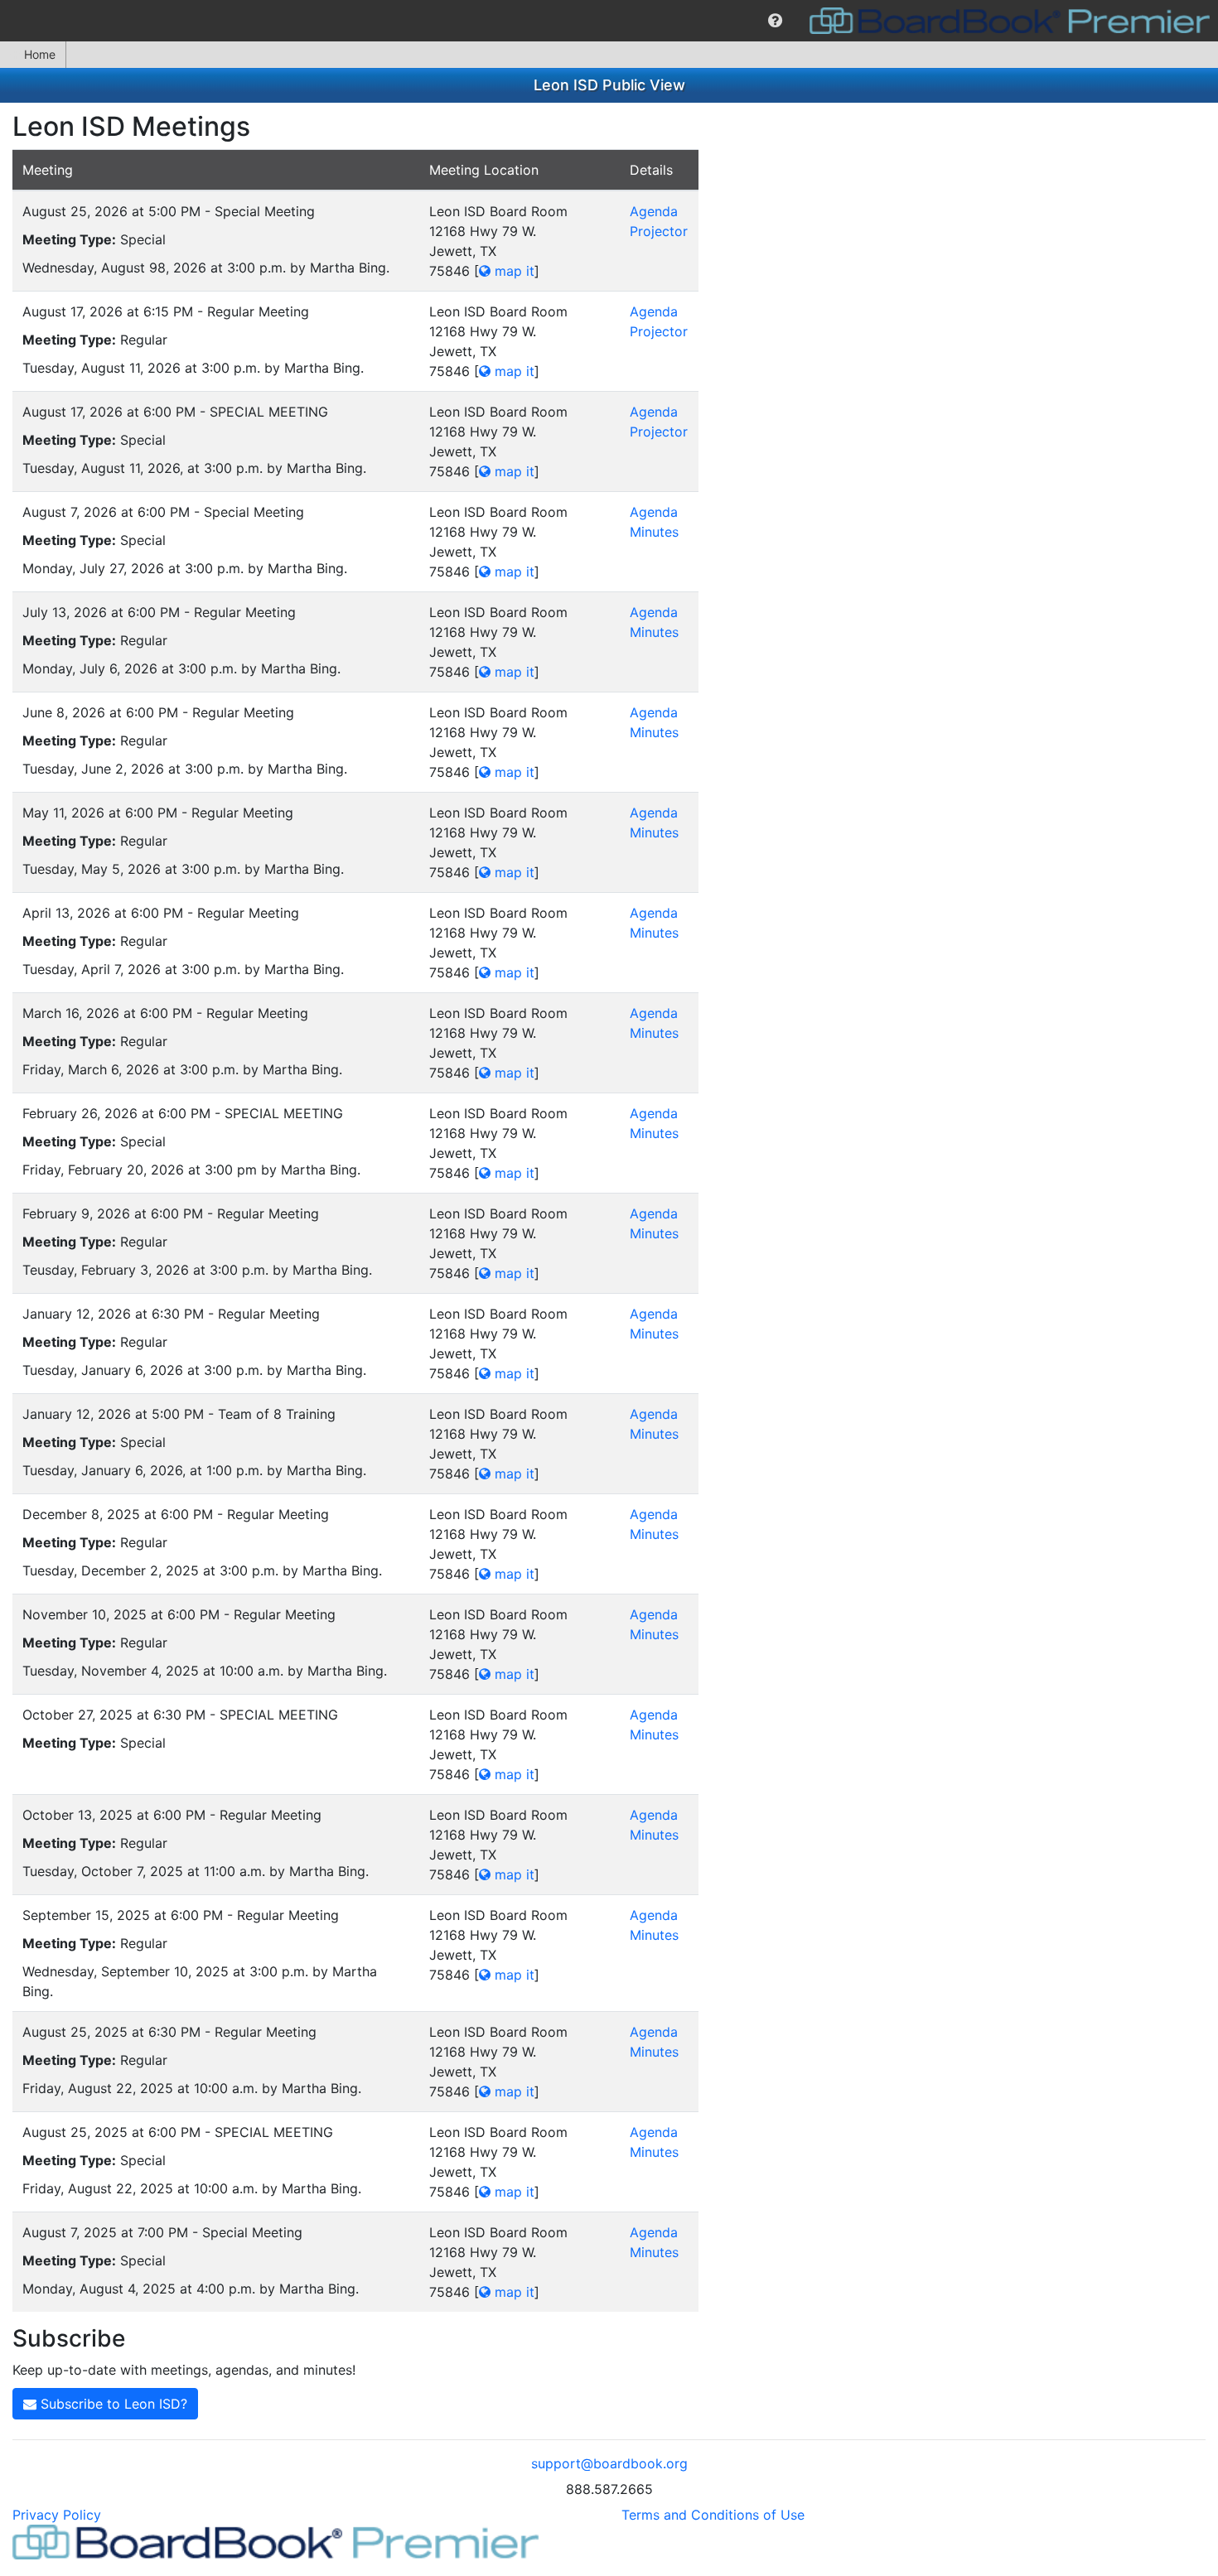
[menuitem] (775, 21)
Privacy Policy (57, 2515)
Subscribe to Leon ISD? (112, 2404)
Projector (659, 231)
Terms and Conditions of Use (713, 2515)
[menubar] (609, 21)
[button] (775, 21)
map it (512, 271)
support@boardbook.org (609, 2463)
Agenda (654, 211)
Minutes (654, 532)
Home (40, 54)
